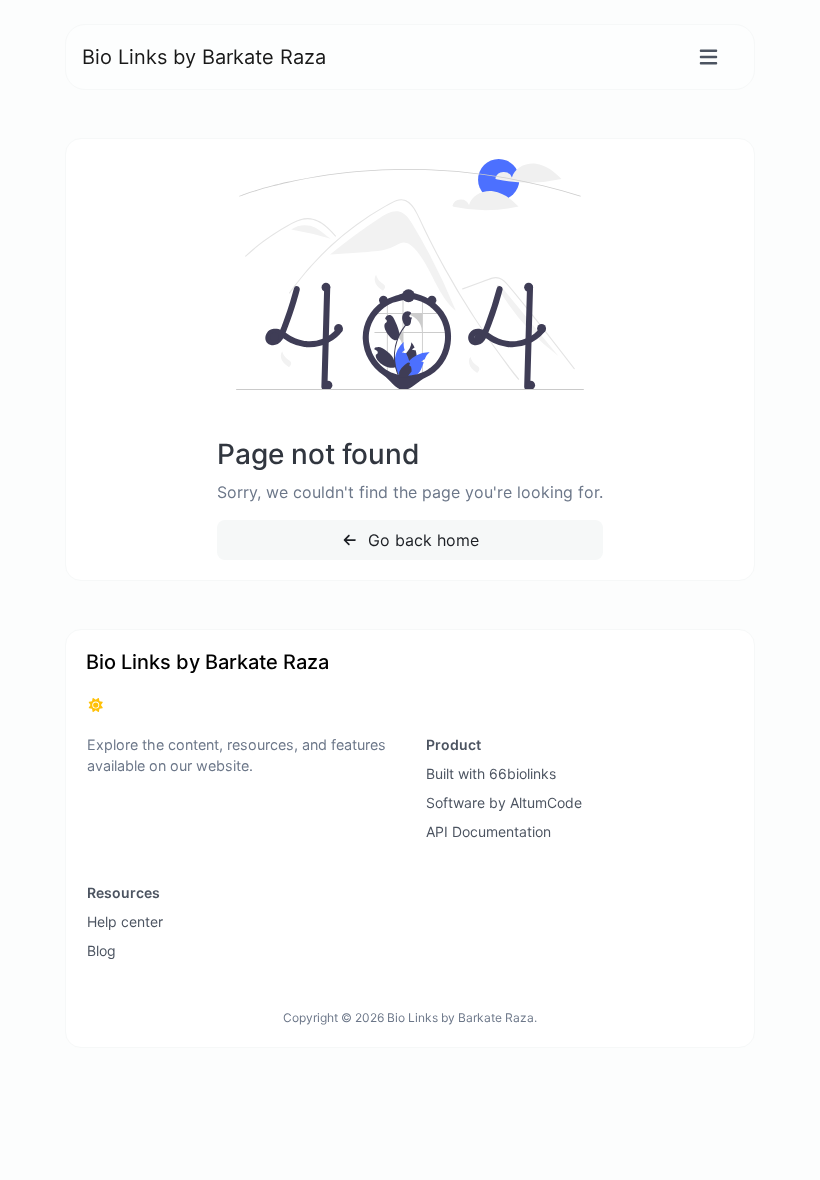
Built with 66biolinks (491, 773)
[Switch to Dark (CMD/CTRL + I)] (96, 705)
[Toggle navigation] (708, 57)
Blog (101, 950)
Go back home (421, 540)
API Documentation (488, 831)
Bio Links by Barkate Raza (204, 57)
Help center (125, 921)
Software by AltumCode (504, 802)
